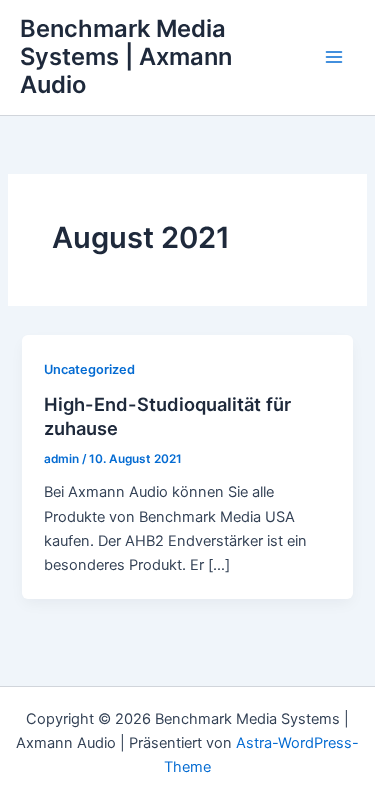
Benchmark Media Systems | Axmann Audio (126, 57)
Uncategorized (89, 369)
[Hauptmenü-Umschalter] (334, 57)
